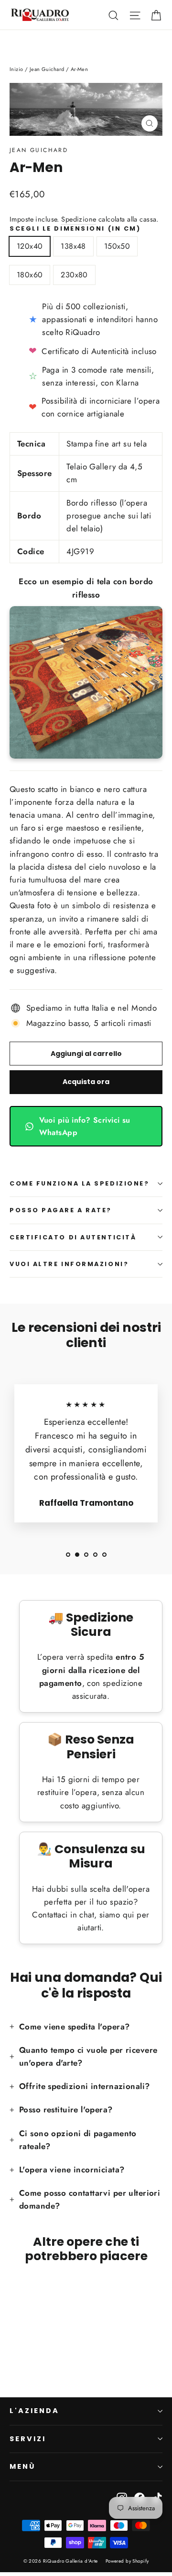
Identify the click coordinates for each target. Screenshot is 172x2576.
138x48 (73, 246)
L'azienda (34, 2411)
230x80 (74, 275)
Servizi (28, 2439)
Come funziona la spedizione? (79, 1183)
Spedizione (79, 219)
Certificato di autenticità (73, 1237)
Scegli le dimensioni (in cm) (75, 228)
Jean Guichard (39, 150)
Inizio (16, 69)
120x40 (30, 246)
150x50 (117, 246)
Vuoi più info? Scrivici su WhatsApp (85, 1126)
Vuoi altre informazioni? (69, 1264)
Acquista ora (86, 1082)
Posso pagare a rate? (61, 1210)
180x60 (30, 275)
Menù (22, 2466)
